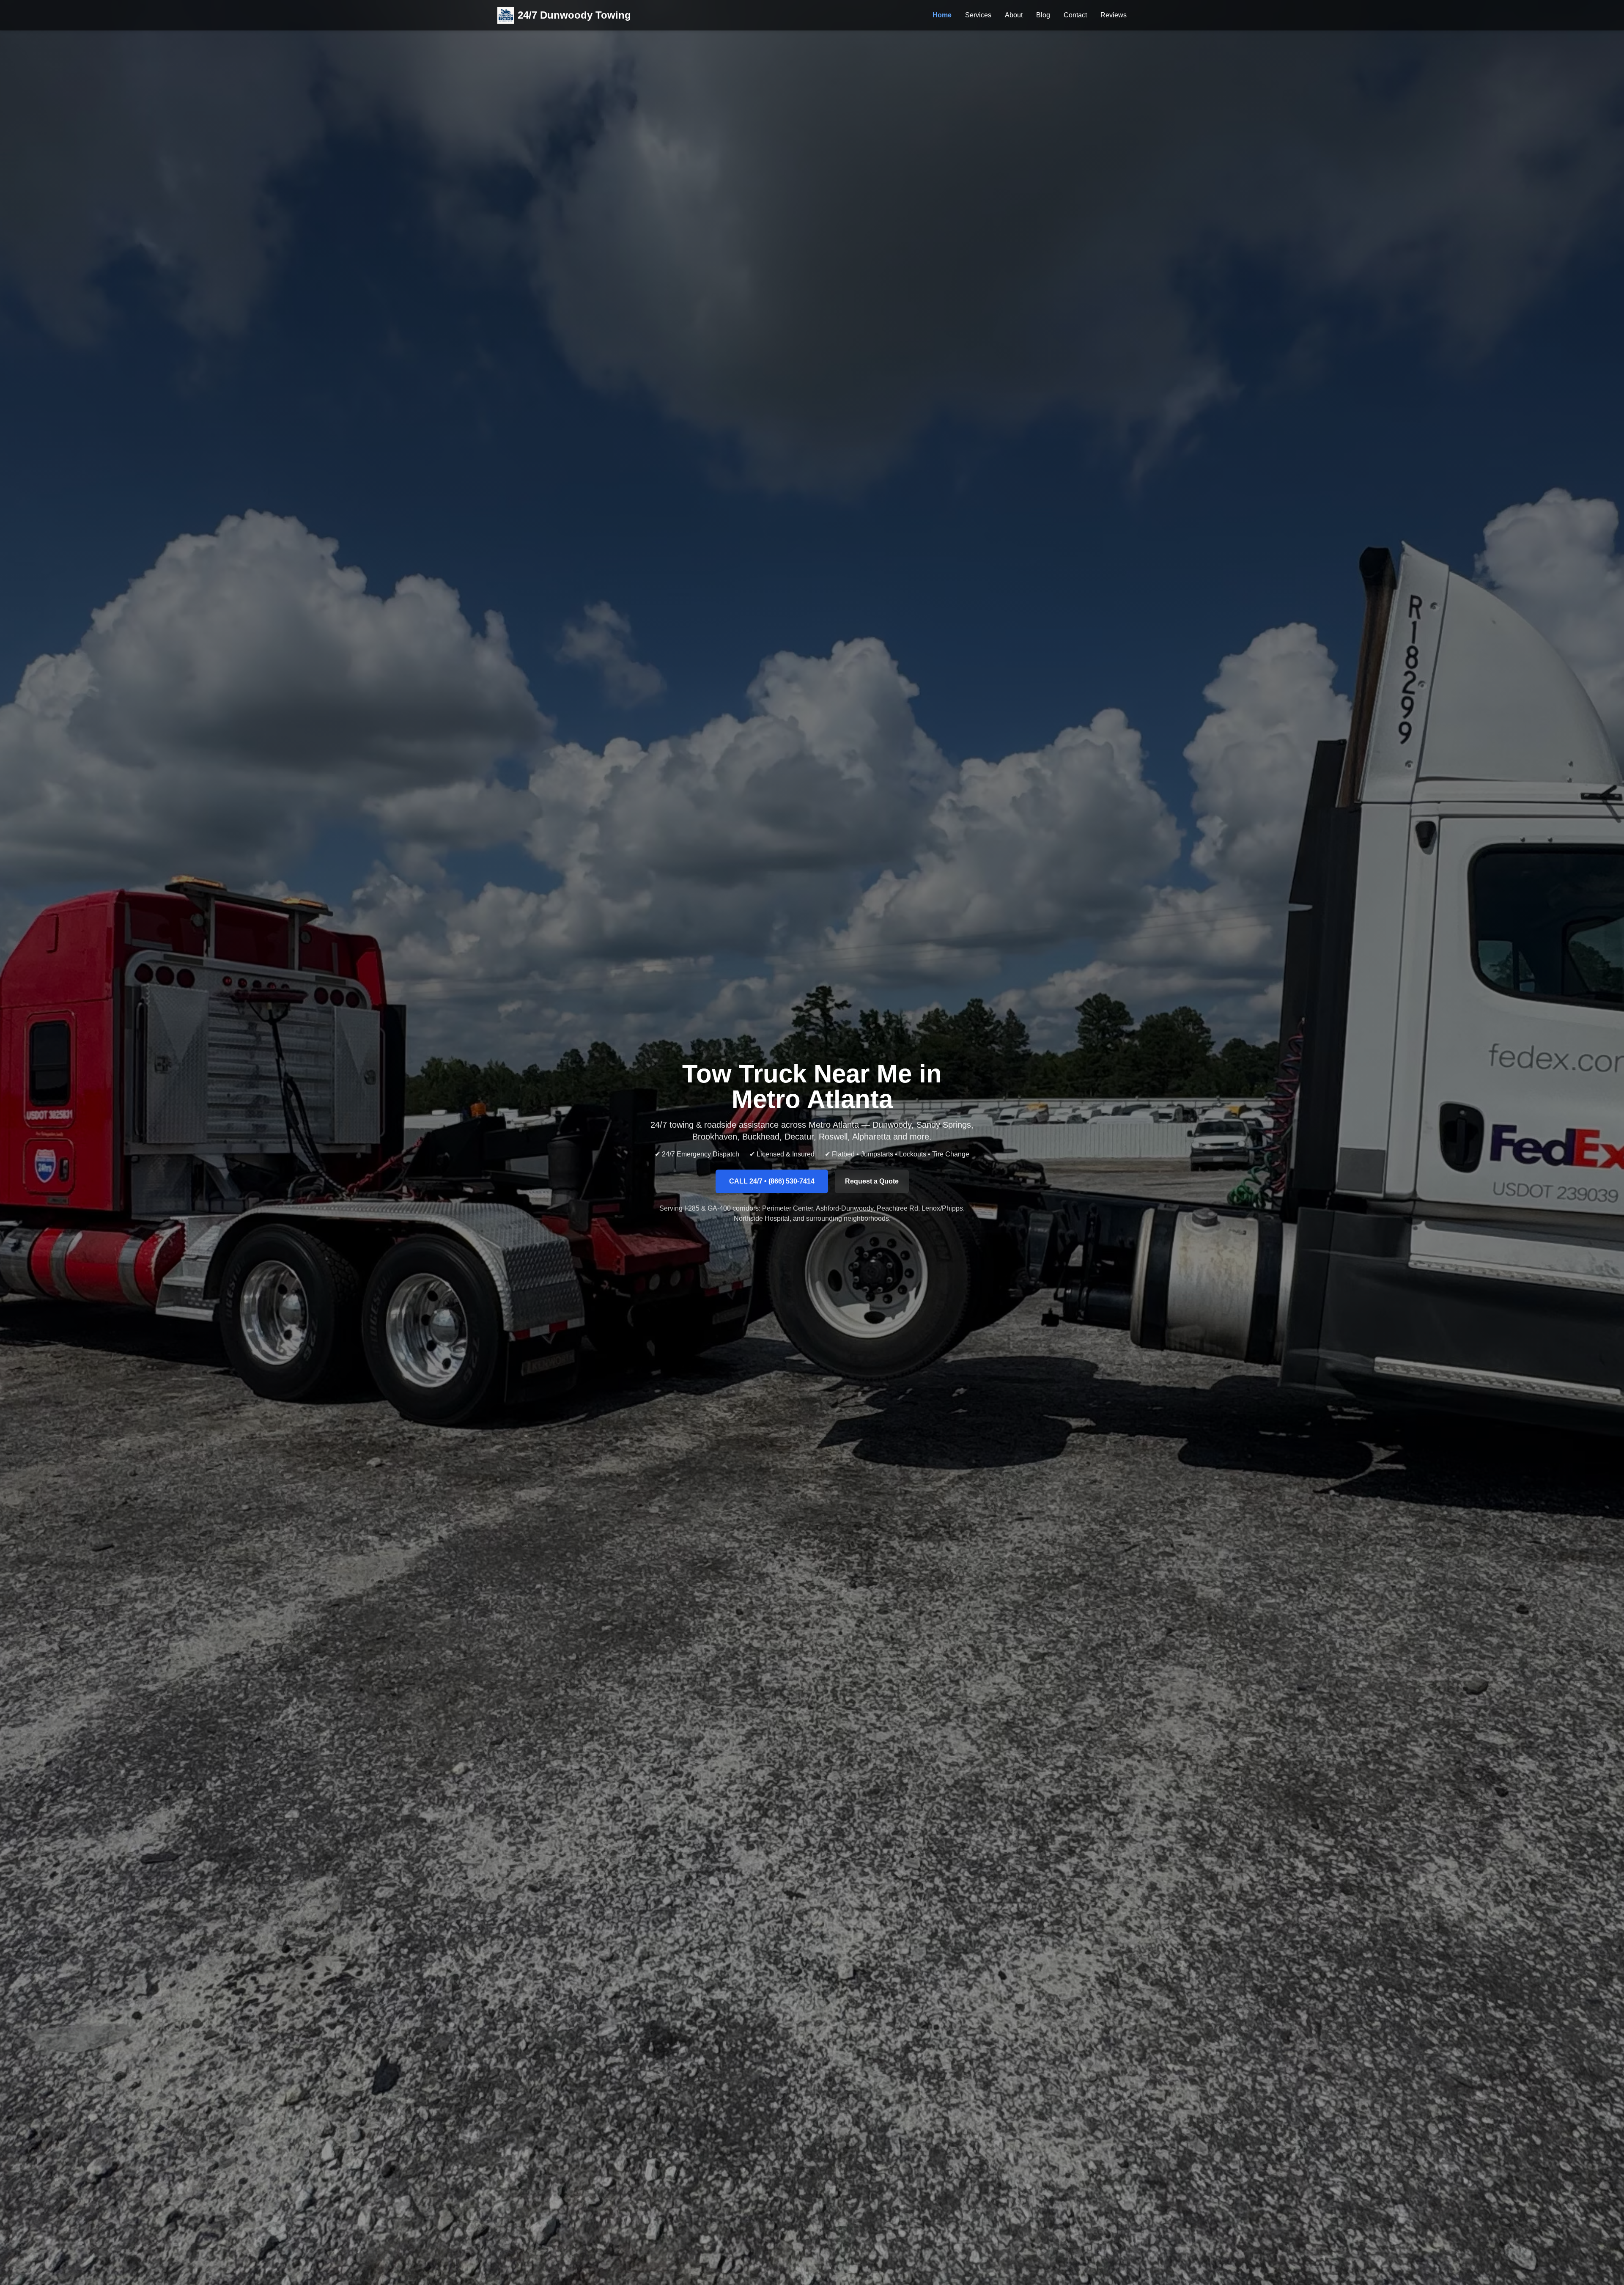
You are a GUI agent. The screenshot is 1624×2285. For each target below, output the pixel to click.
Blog (1043, 15)
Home (942, 15)
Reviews (1114, 15)
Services (978, 15)
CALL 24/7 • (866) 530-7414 (772, 1181)
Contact (1075, 15)
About (1014, 15)
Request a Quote (872, 1181)
